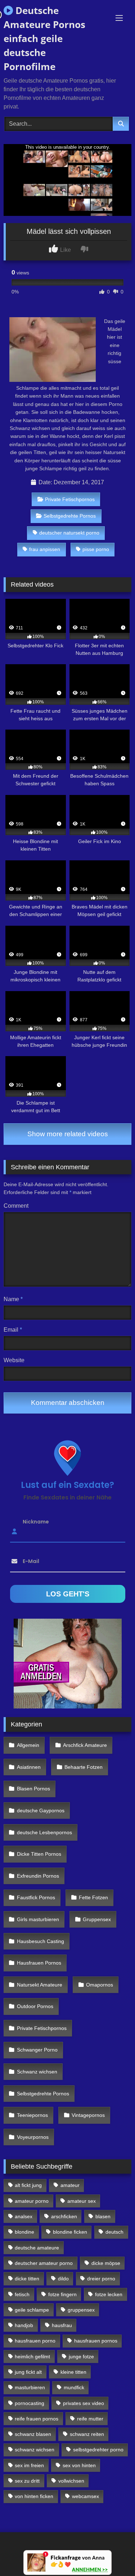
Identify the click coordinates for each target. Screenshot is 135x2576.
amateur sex (82, 2201)
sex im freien (29, 2465)
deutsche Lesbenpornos (44, 1832)
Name (13, 1299)
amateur (70, 2185)
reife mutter (90, 2419)
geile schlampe (32, 2310)
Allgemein (28, 1745)
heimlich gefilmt (32, 2357)
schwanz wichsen (35, 2450)
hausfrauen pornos (96, 2341)
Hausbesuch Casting (40, 1941)
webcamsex (85, 2496)
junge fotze (81, 2357)
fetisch (22, 2294)
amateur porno (32, 2201)
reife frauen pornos (37, 2419)
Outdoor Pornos (35, 2006)
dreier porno (101, 2279)
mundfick (74, 2387)
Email (13, 1330)
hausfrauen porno (35, 2341)
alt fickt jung (28, 2185)
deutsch (114, 2232)
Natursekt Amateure (40, 1985)
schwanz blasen (33, 2434)
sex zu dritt (27, 2481)
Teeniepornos (32, 2115)
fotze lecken (109, 2294)
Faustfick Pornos (36, 1897)
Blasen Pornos (33, 1789)
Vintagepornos (88, 2115)
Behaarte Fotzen (84, 1767)
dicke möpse (106, 2263)
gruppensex (81, 2310)
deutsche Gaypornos (41, 1810)
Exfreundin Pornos (38, 1876)
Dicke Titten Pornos (39, 1854)
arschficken (64, 2216)
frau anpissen (45, 549)
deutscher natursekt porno (69, 533)
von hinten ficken (34, 2496)
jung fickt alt (28, 2372)
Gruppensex (97, 1919)
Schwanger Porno (37, 2050)
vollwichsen (71, 2481)
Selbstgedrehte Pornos (70, 516)
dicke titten (27, 2279)
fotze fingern (62, 2294)
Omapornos (100, 1985)
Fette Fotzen (93, 1897)
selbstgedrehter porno (98, 2450)
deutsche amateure (37, 2248)
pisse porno (96, 549)
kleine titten (73, 2372)
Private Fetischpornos (70, 499)
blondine (24, 2232)
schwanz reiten (87, 2434)
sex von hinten (79, 2465)
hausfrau (62, 2325)
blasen (103, 2216)
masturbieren (30, 2387)
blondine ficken (70, 2232)
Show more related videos (68, 1134)
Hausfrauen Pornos (39, 1963)
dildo (63, 2279)
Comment (16, 1206)
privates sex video (84, 2403)
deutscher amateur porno (44, 2263)
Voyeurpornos (33, 2137)
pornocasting (30, 2403)
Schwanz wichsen (37, 2072)
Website (14, 1360)
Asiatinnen (29, 1767)
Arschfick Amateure (85, 1745)
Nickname (36, 1521)
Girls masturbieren (38, 1919)
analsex (24, 2216)
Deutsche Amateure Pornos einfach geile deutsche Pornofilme (44, 38)
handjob (24, 2325)
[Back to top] (113, 2555)
